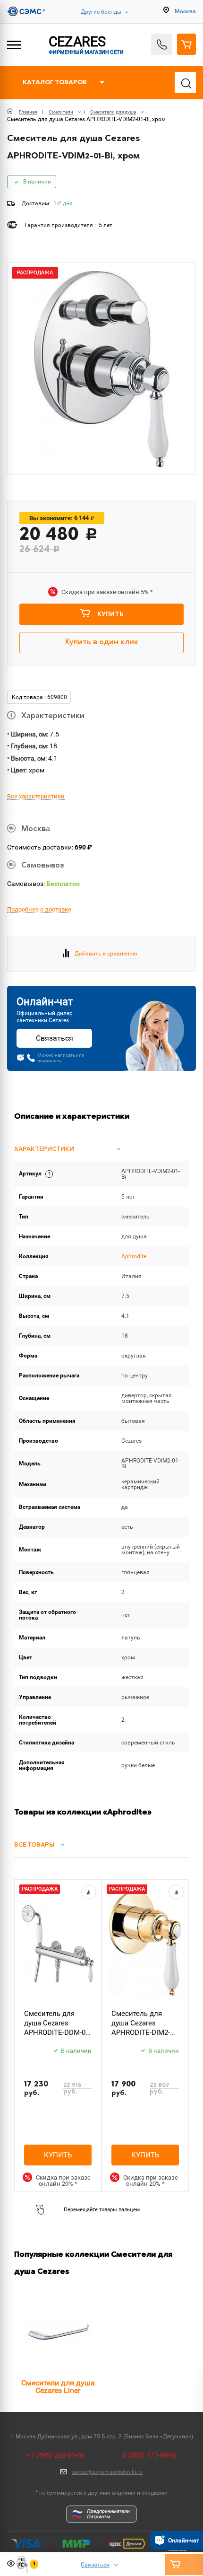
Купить (110, 614)
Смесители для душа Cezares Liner (58, 2387)
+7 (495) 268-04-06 (55, 2455)
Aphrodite (134, 1256)
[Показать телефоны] (162, 44)
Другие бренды (101, 12)
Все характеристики (36, 797)
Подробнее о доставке (39, 910)
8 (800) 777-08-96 (150, 2455)
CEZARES (86, 44)
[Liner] (58, 2332)
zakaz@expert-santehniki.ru (107, 2472)
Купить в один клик (102, 642)
